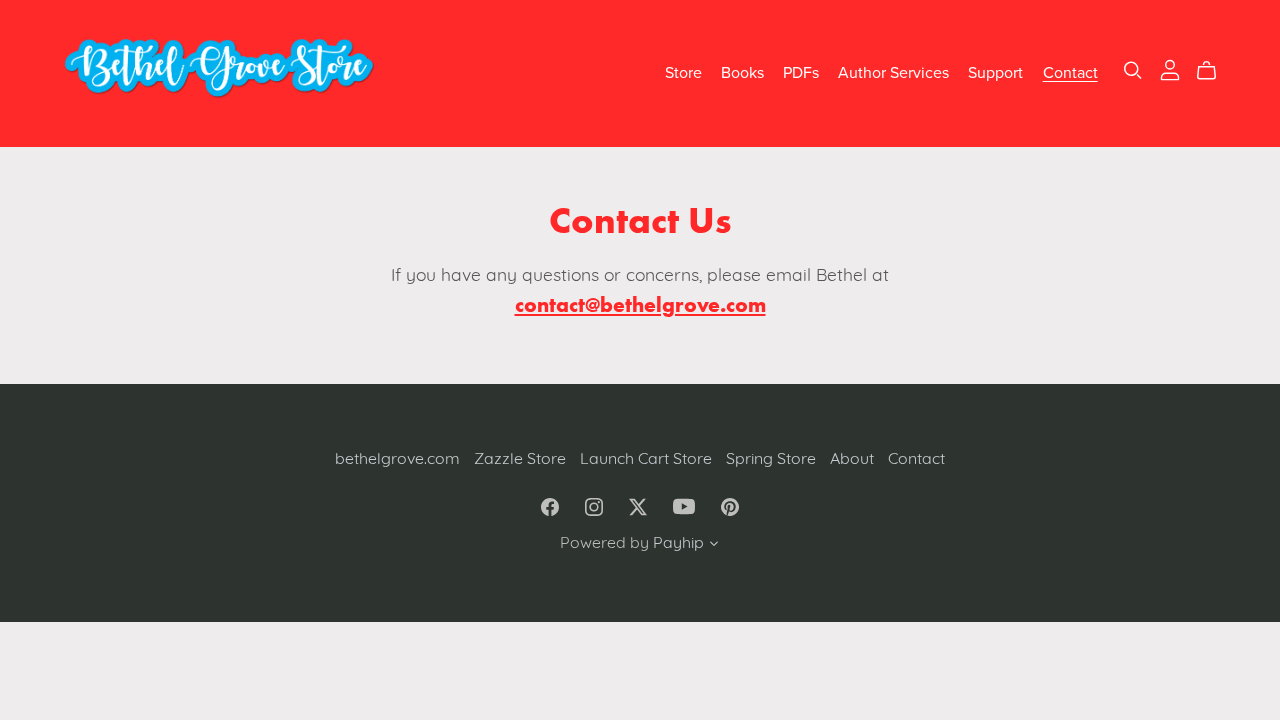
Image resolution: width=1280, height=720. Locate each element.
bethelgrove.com (399, 460)
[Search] (1133, 70)
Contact (1070, 73)
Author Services (893, 73)
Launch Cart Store (648, 460)
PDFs (801, 73)
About (854, 460)
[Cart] (1214, 71)
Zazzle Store (522, 460)
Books (742, 73)
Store (683, 73)
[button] (714, 547)
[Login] (1170, 70)
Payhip (678, 544)
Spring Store (773, 460)
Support (995, 73)
